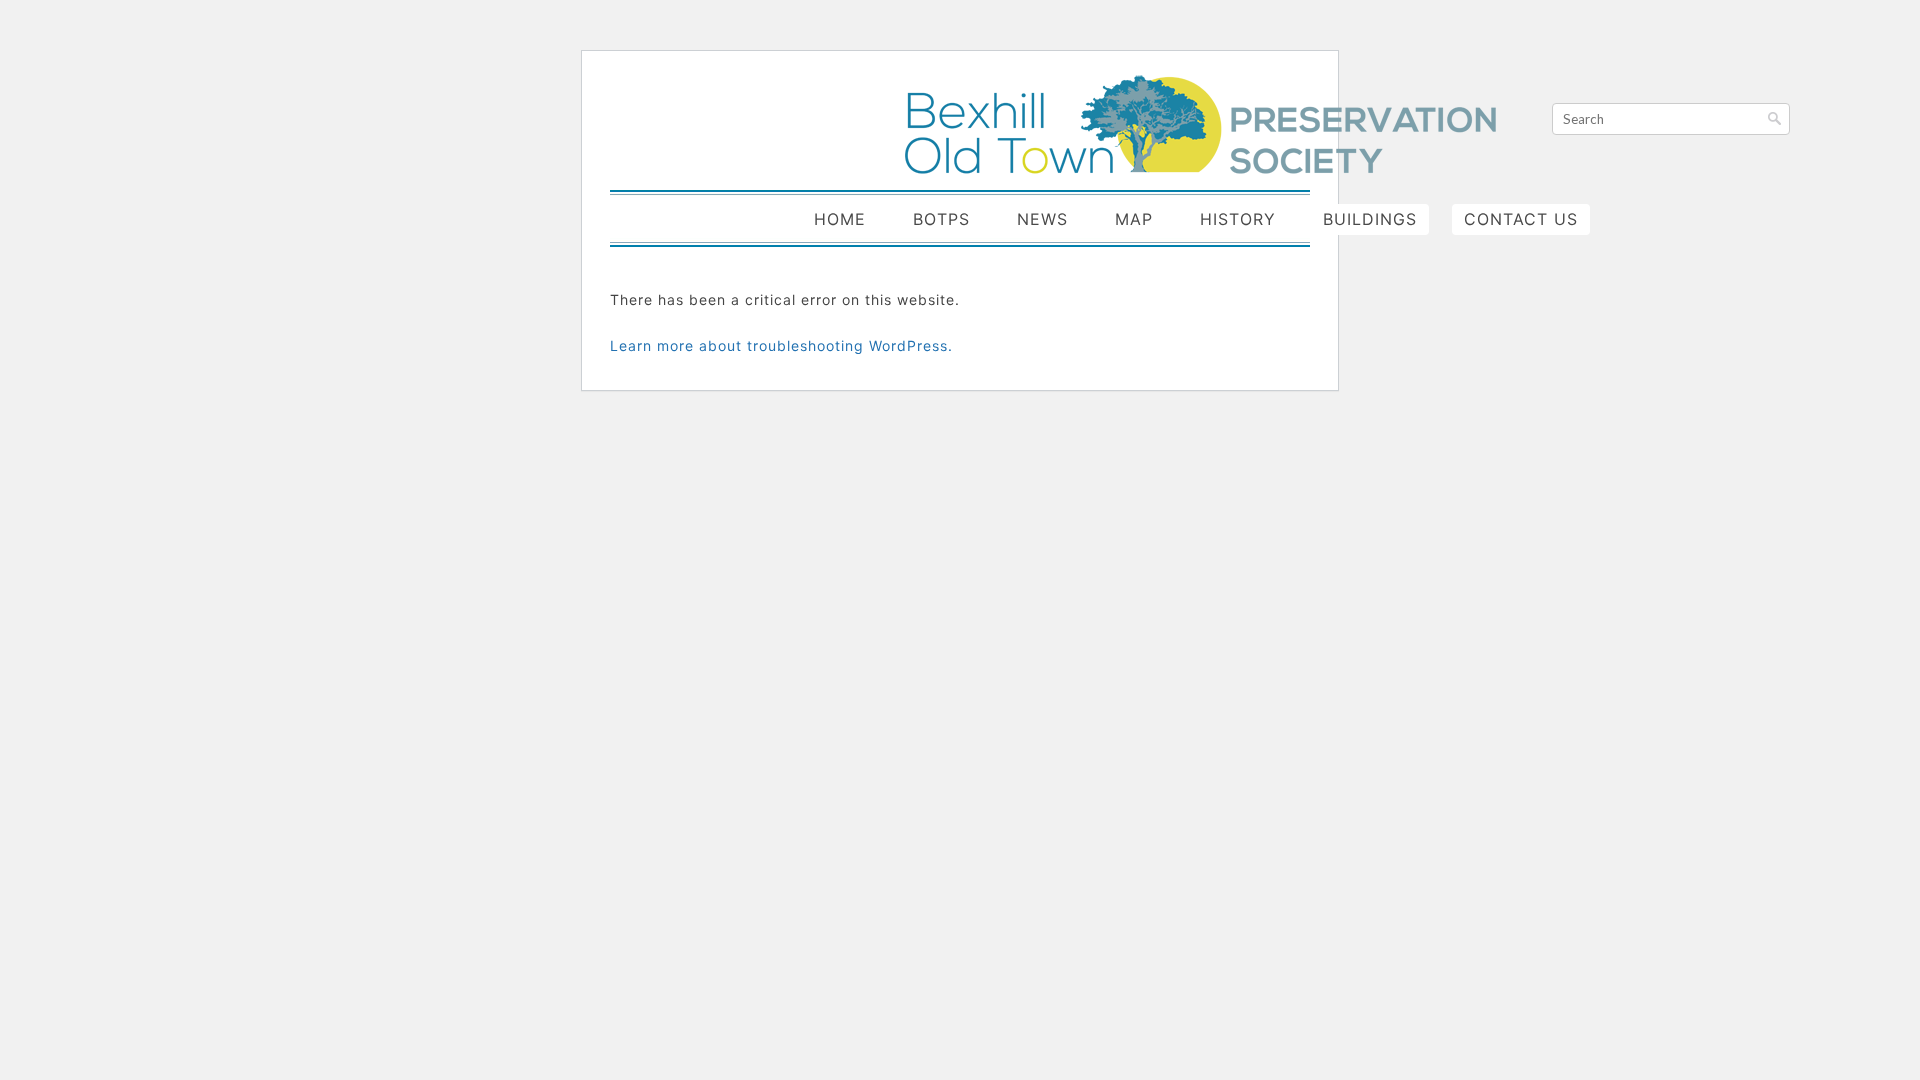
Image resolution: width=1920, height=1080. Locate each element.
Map (1134, 219)
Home (840, 219)
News (1042, 219)
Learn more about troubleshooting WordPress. (781, 345)
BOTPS (941, 219)
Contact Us (1521, 219)
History (1238, 219)
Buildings (1370, 219)
